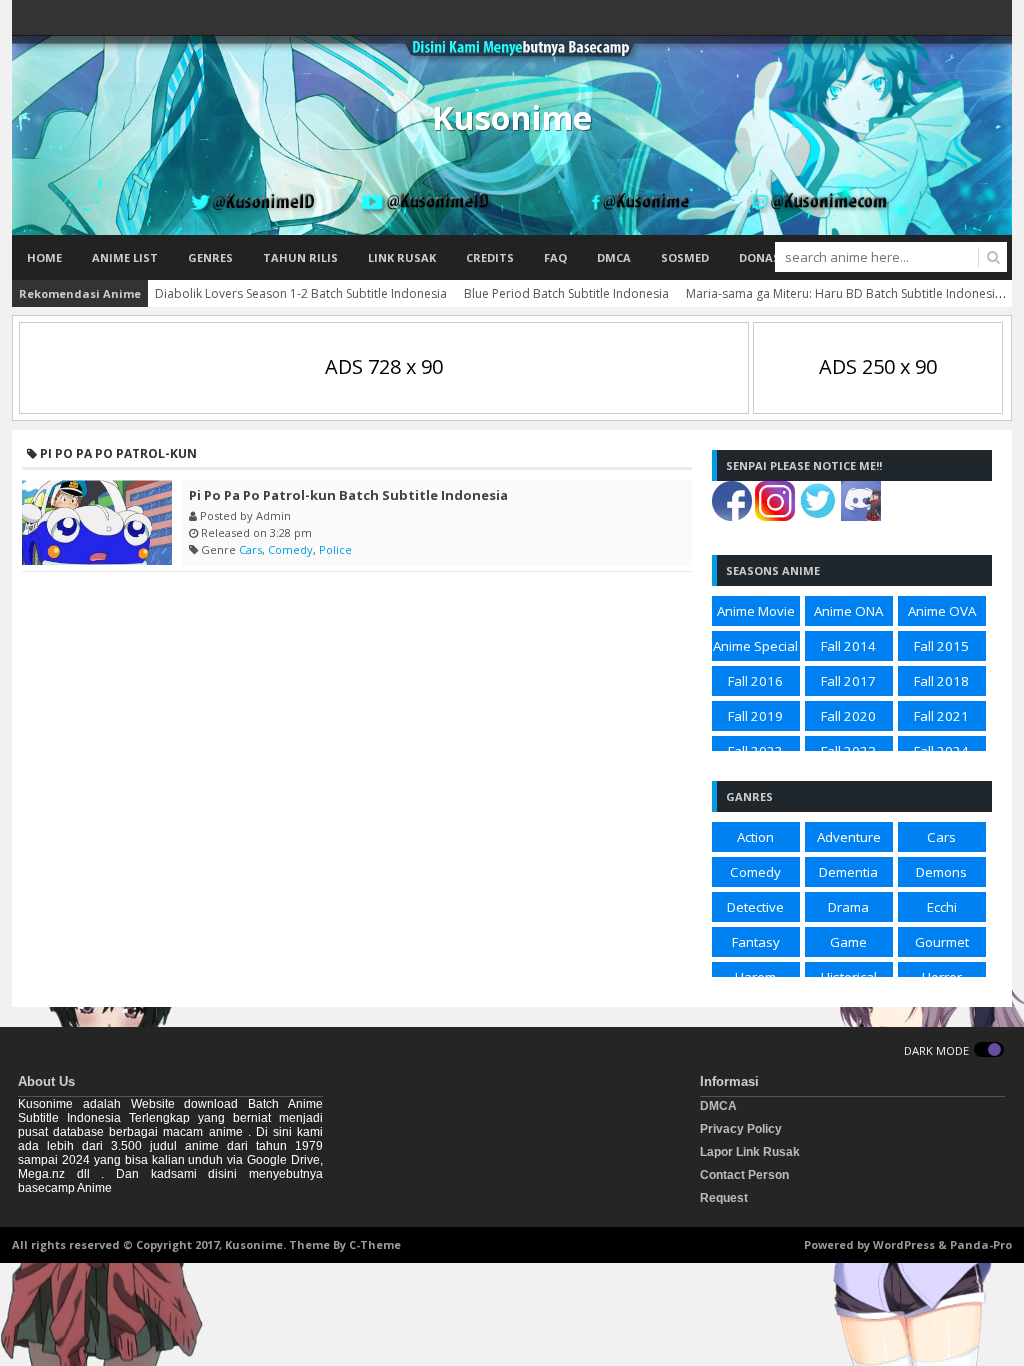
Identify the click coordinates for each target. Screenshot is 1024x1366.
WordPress (904, 1244)
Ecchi (942, 907)
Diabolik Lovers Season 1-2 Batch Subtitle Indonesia (301, 293)
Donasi (761, 257)
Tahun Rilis (300, 257)
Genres (210, 257)
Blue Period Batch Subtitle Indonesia (566, 293)
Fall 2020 (848, 716)
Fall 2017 (848, 681)
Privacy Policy (741, 1129)
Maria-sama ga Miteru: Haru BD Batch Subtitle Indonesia (844, 293)
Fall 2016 (755, 681)
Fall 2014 (848, 646)
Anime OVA (942, 611)
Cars (250, 549)
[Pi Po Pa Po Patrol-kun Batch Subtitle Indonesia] (97, 522)
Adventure (849, 837)
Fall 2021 (941, 716)
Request (724, 1198)
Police (335, 549)
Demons (941, 872)
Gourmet (942, 942)
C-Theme (375, 1244)
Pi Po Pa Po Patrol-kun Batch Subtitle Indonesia (348, 495)
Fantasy (756, 942)
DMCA (614, 257)
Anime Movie (756, 611)
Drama (848, 907)
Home (44, 257)
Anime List (125, 257)
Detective (755, 907)
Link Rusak (402, 257)
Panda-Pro (981, 1244)
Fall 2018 (941, 681)
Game (848, 942)
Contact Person (744, 1175)
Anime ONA (848, 611)
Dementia (848, 872)
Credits (490, 257)
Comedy (290, 549)
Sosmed (685, 257)
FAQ (555, 257)
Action (755, 837)
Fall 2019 (755, 716)
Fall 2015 (941, 646)
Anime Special (755, 646)
